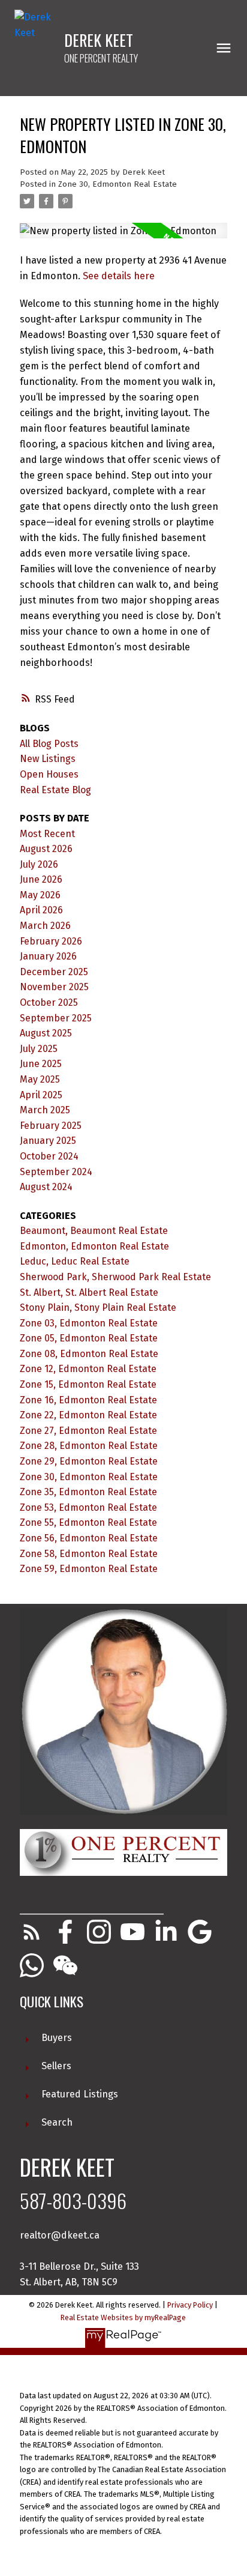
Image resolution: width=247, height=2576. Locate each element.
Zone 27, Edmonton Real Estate (88, 1431)
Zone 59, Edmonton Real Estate (89, 1569)
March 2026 (45, 926)
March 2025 (45, 1110)
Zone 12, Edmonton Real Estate (88, 1369)
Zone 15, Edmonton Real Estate (88, 1384)
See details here (119, 276)
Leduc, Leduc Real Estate (75, 1261)
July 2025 (39, 1049)
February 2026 (51, 941)
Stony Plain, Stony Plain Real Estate (98, 1308)
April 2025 (41, 1095)
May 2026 (40, 895)
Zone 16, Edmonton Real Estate (88, 1400)
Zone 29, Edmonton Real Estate (89, 1461)
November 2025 (54, 987)
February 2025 (51, 1126)
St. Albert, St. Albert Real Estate (89, 1293)
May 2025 (40, 1079)
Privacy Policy (190, 2305)
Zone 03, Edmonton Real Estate (89, 1323)
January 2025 (48, 1141)
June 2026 (41, 879)
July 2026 (39, 864)
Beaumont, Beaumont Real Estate (94, 1231)
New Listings (48, 759)
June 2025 (41, 1064)
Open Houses (49, 774)
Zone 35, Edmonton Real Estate (88, 1492)
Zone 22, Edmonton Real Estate (88, 1415)
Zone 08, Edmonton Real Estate (89, 1354)
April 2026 (41, 910)
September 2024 (56, 1172)
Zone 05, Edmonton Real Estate (89, 1338)
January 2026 (48, 956)
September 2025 (56, 1018)
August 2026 (46, 849)
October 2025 (49, 1002)
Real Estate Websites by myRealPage (123, 2317)
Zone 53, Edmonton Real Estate (88, 1507)
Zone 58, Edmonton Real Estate (89, 1554)
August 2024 (46, 1187)
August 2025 (46, 1033)
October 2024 (49, 1156)
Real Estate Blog (55, 790)
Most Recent (47, 834)
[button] (32, 1932)
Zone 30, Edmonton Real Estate (118, 184)
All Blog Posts (49, 744)
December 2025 (54, 972)
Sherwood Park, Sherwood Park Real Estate (115, 1277)
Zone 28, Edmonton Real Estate (89, 1446)
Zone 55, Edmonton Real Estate (88, 1522)
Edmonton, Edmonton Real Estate (94, 1246)
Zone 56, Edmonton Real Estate (89, 1538)
